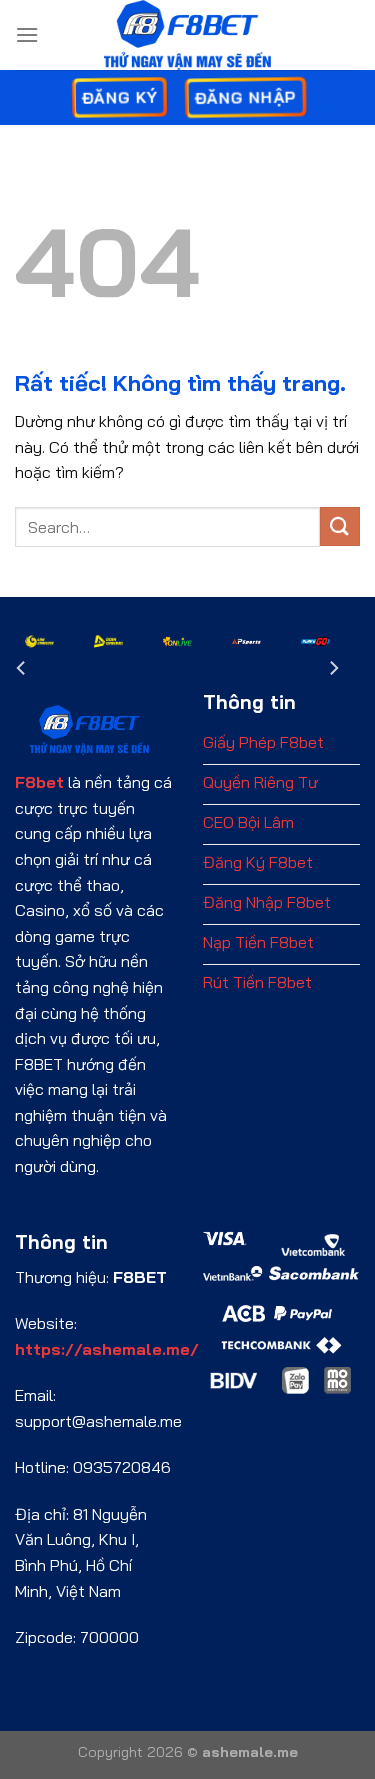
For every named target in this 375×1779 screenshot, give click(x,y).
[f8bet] (188, 35)
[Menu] (27, 34)
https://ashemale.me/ (107, 1349)
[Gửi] (340, 526)
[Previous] (22, 668)
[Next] (333, 668)
